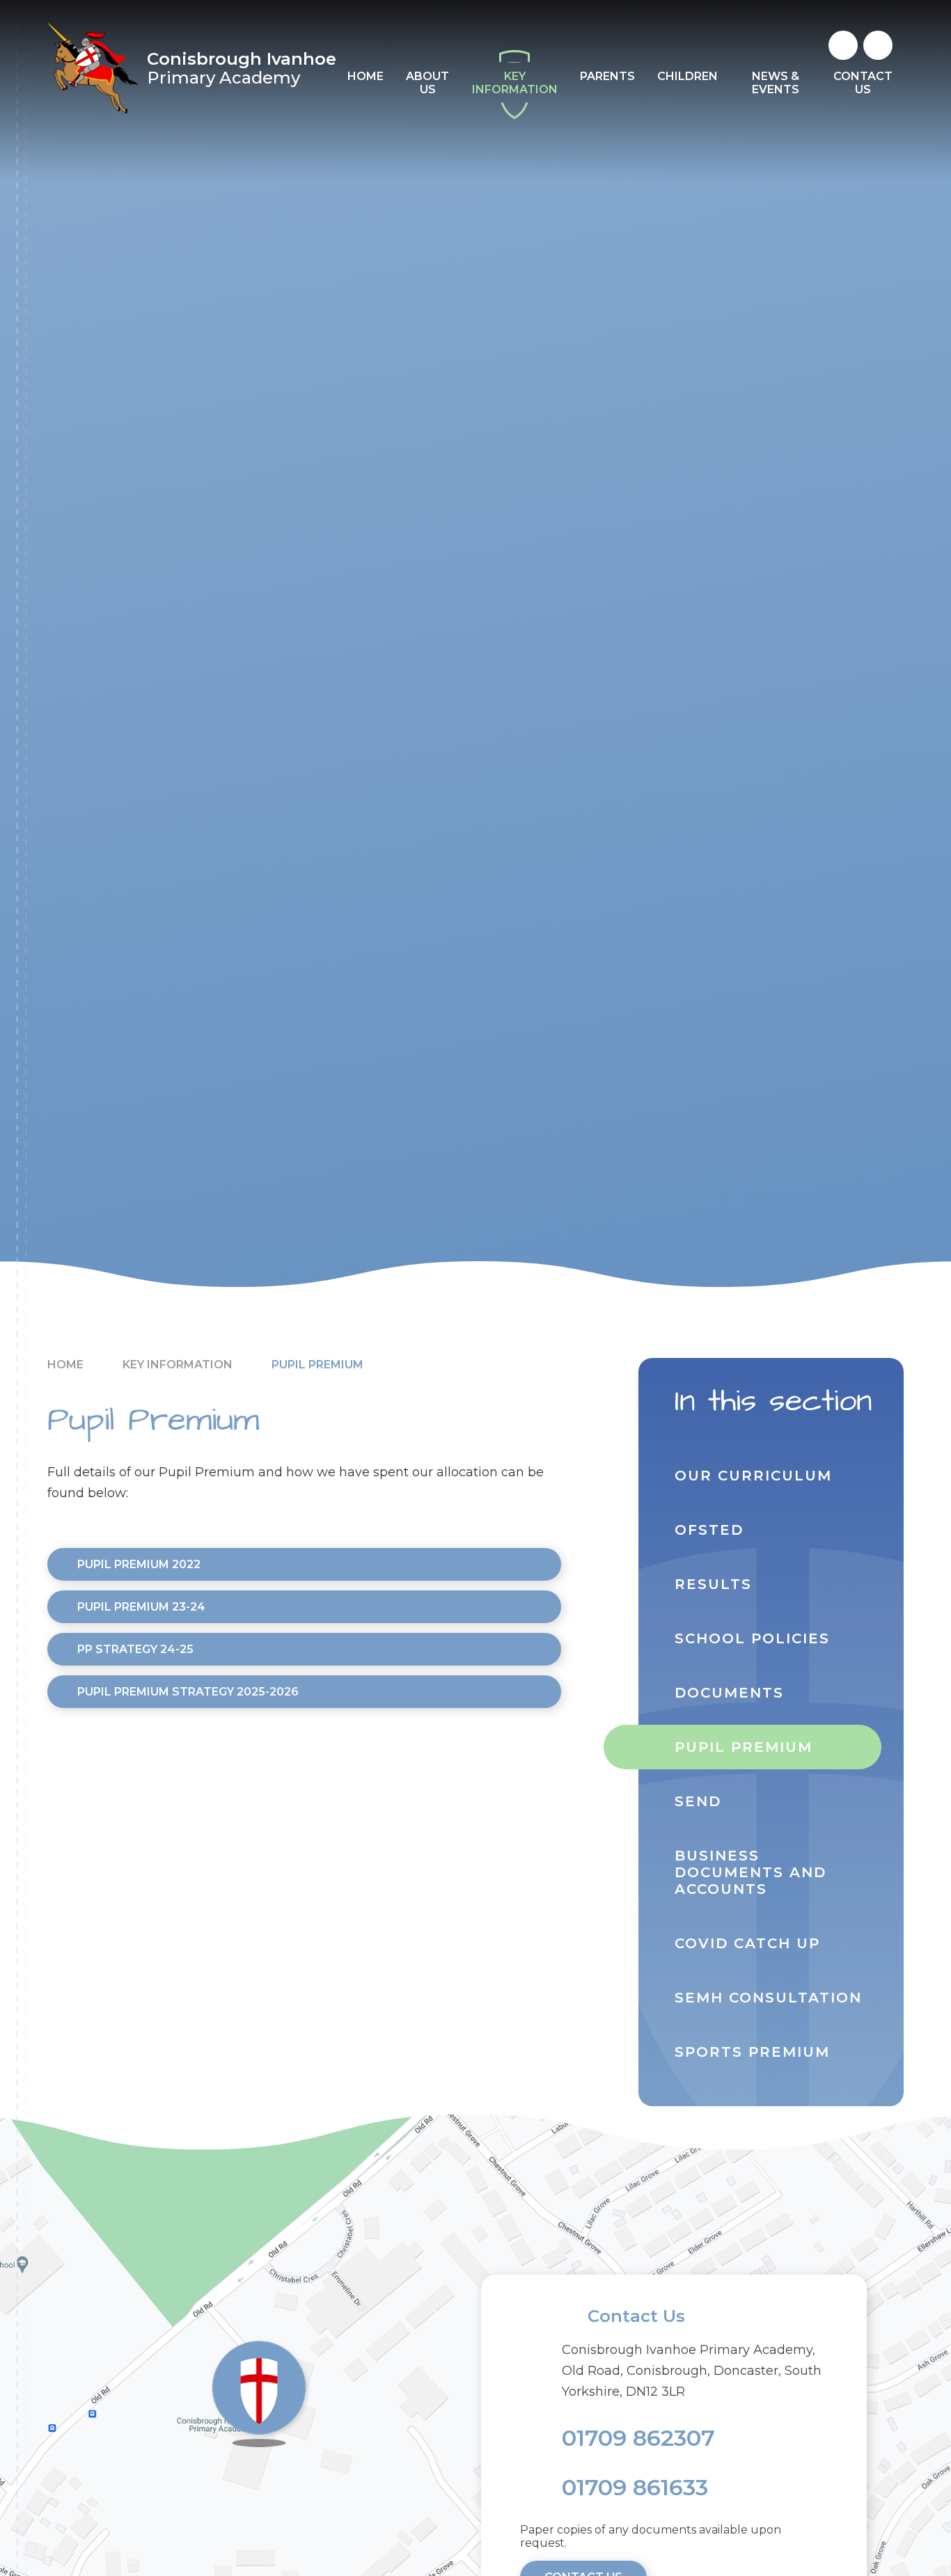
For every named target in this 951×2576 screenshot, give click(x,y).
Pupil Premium (317, 1365)
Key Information (178, 1365)
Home (65, 1365)
